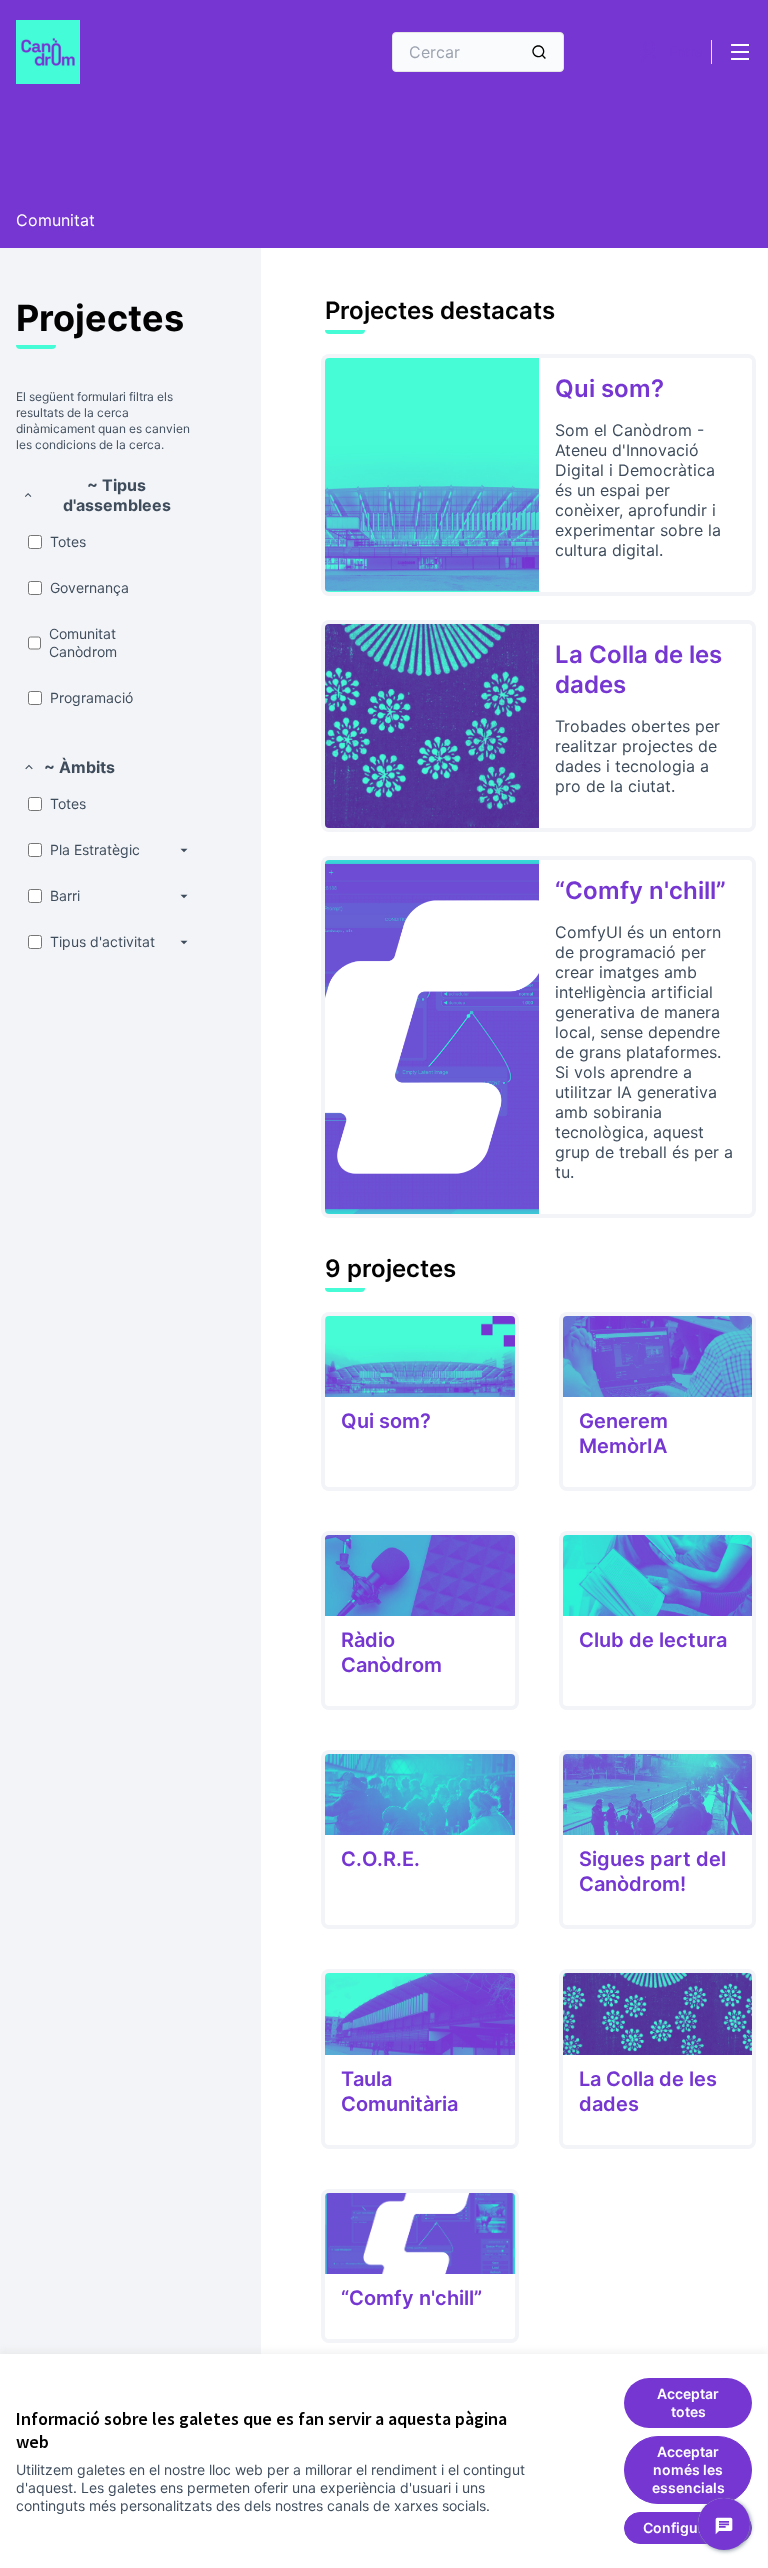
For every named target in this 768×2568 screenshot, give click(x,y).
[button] (106, 495)
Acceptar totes (688, 2402)
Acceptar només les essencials (688, 2469)
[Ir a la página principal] (149, 52)
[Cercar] (539, 52)
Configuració (688, 2527)
